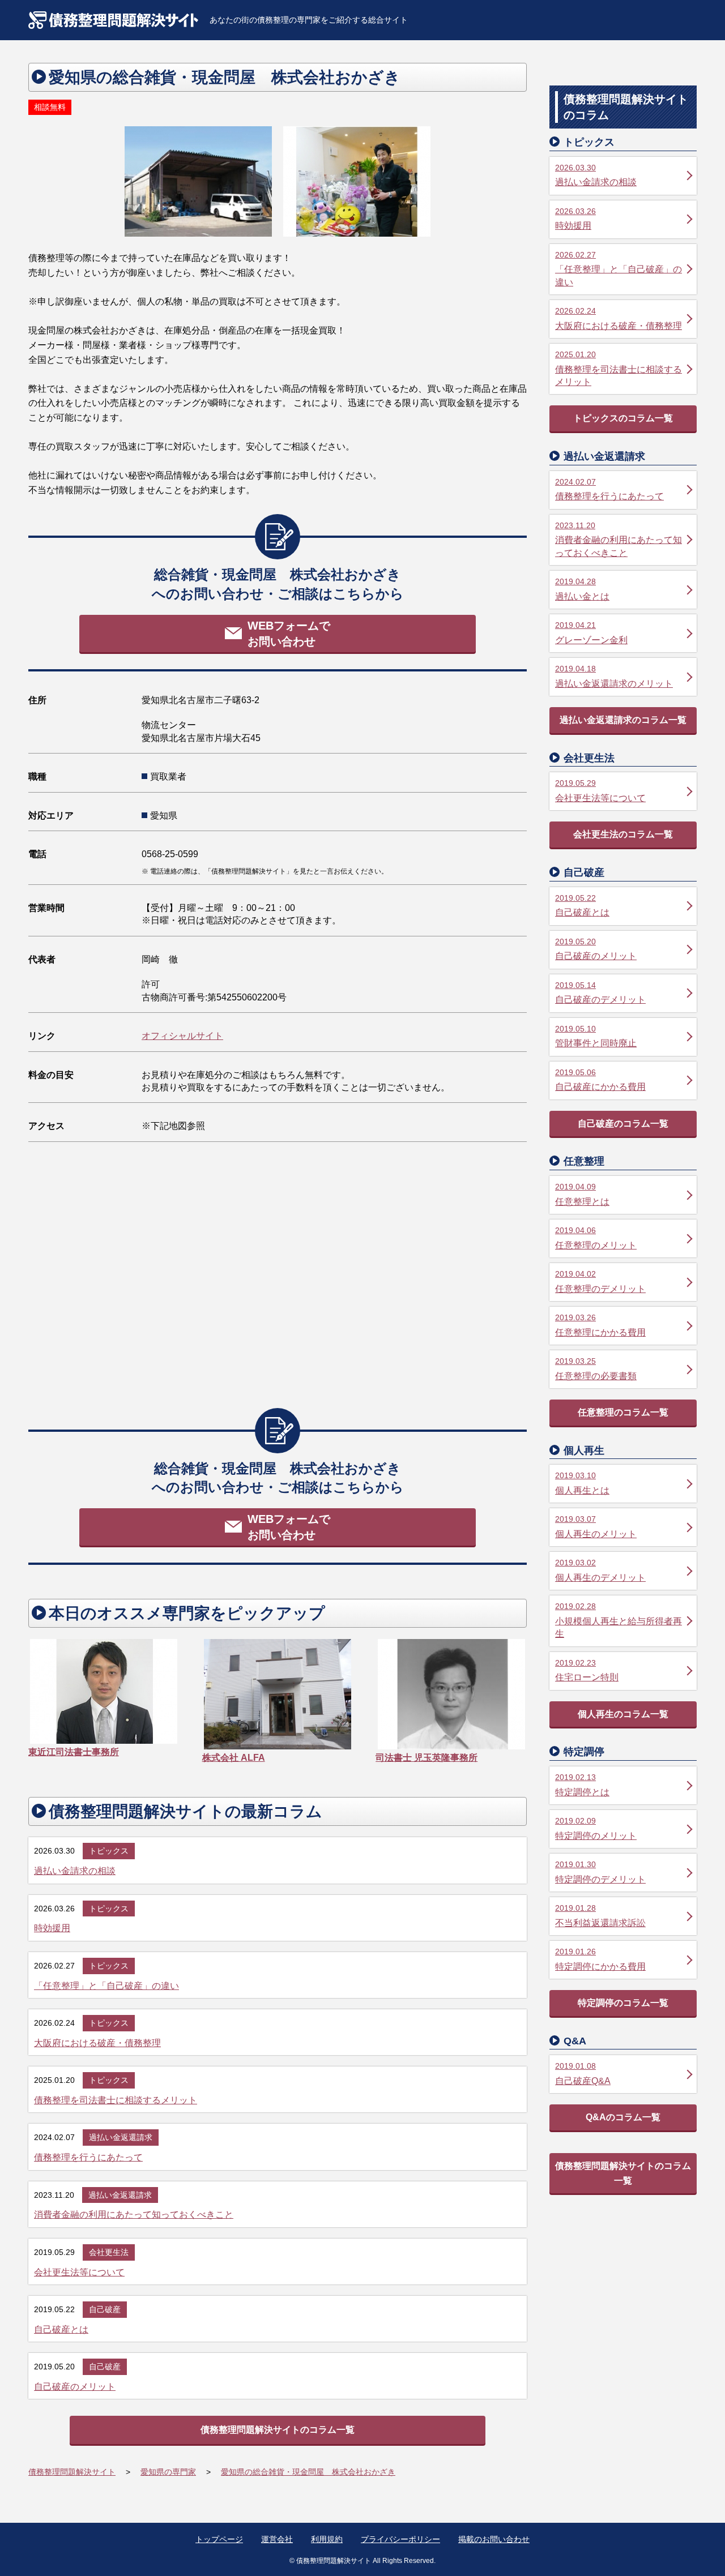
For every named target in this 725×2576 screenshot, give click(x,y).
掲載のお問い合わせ (494, 2539)
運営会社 (277, 2539)
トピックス (109, 1851)
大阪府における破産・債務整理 (97, 2043)
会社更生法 (109, 2252)
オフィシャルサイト (182, 1036)
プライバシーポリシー (400, 2539)
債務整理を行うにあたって (88, 2157)
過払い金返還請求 (121, 2137)
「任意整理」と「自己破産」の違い (106, 1986)
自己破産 (105, 2309)
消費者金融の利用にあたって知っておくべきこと (134, 2215)
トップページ (219, 2539)
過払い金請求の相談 (75, 1871)
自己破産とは (61, 2329)
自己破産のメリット (75, 2387)
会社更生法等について (79, 2272)
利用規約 (327, 2539)
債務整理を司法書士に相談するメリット (116, 2100)
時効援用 (52, 1928)
